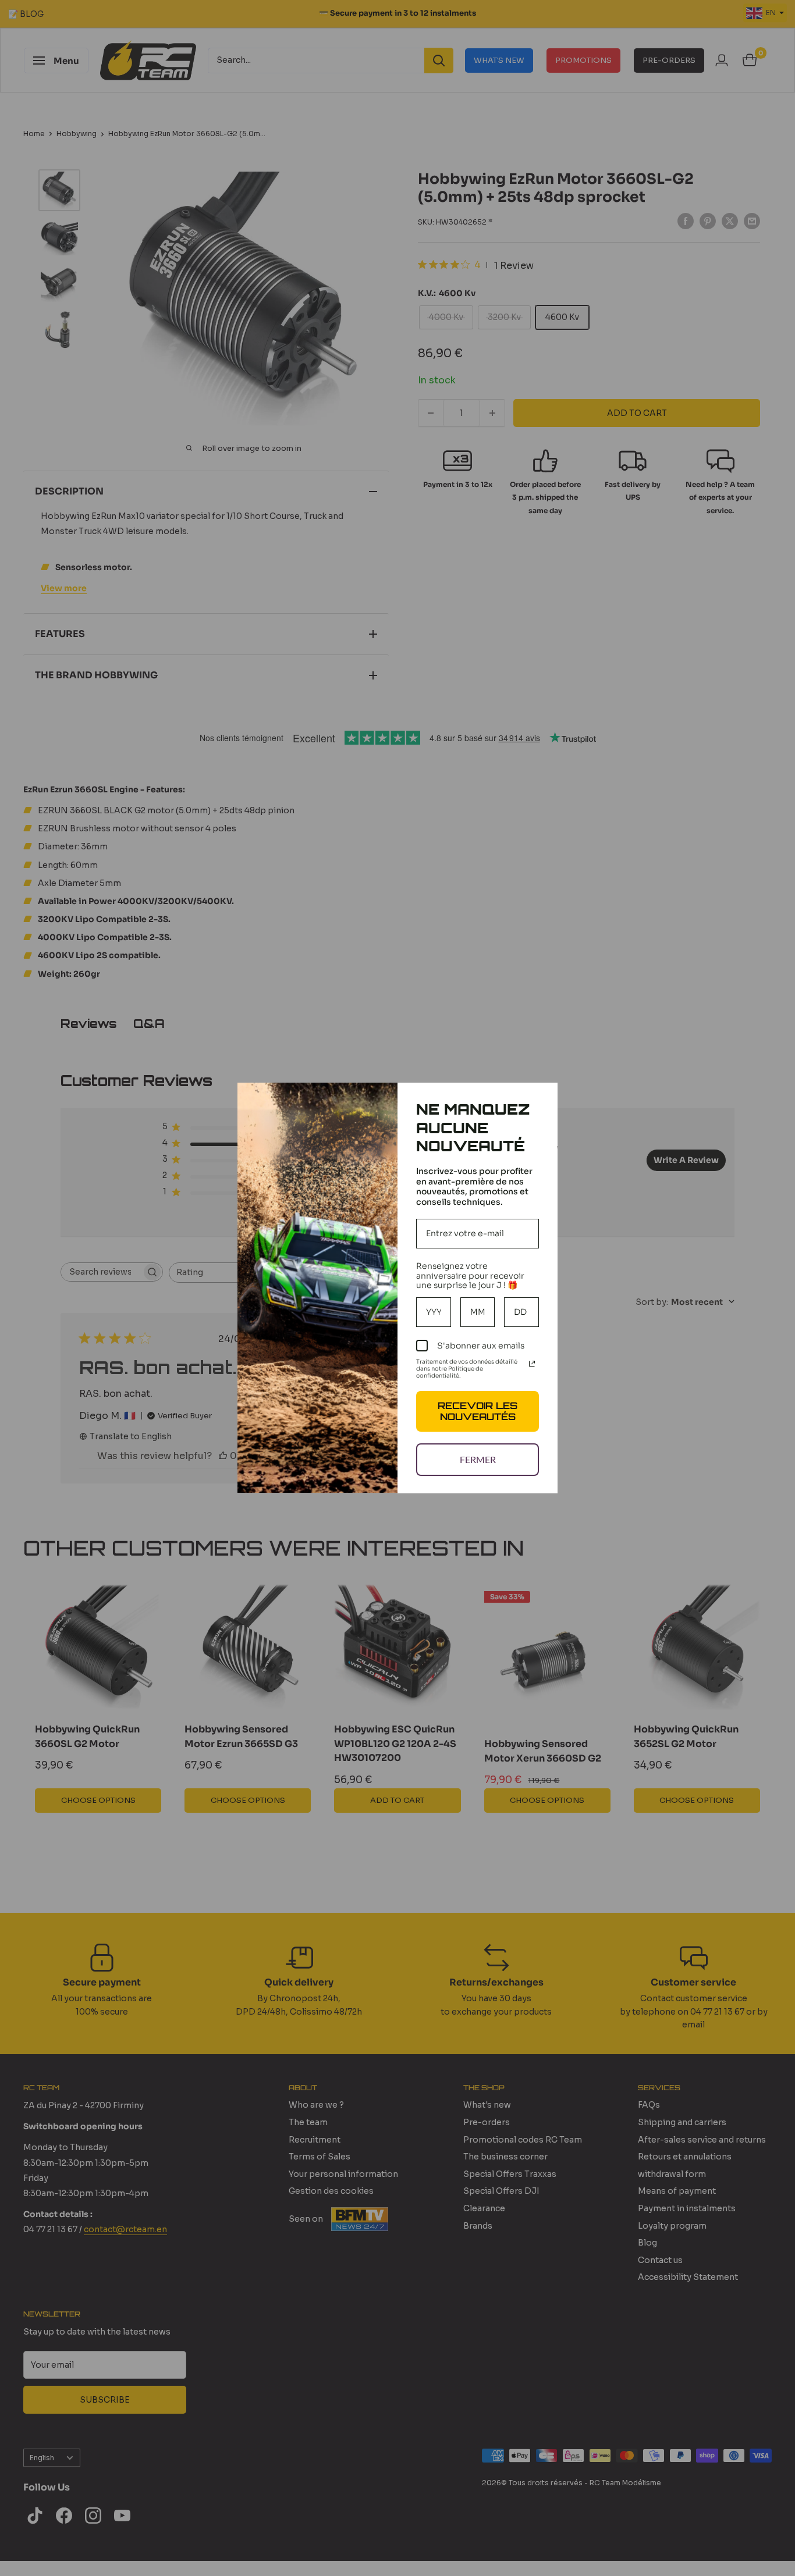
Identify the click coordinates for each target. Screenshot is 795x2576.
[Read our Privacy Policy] (532, 1364)
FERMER (478, 1459)
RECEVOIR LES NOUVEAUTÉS (478, 1411)
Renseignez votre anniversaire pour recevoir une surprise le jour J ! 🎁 (470, 1276)
